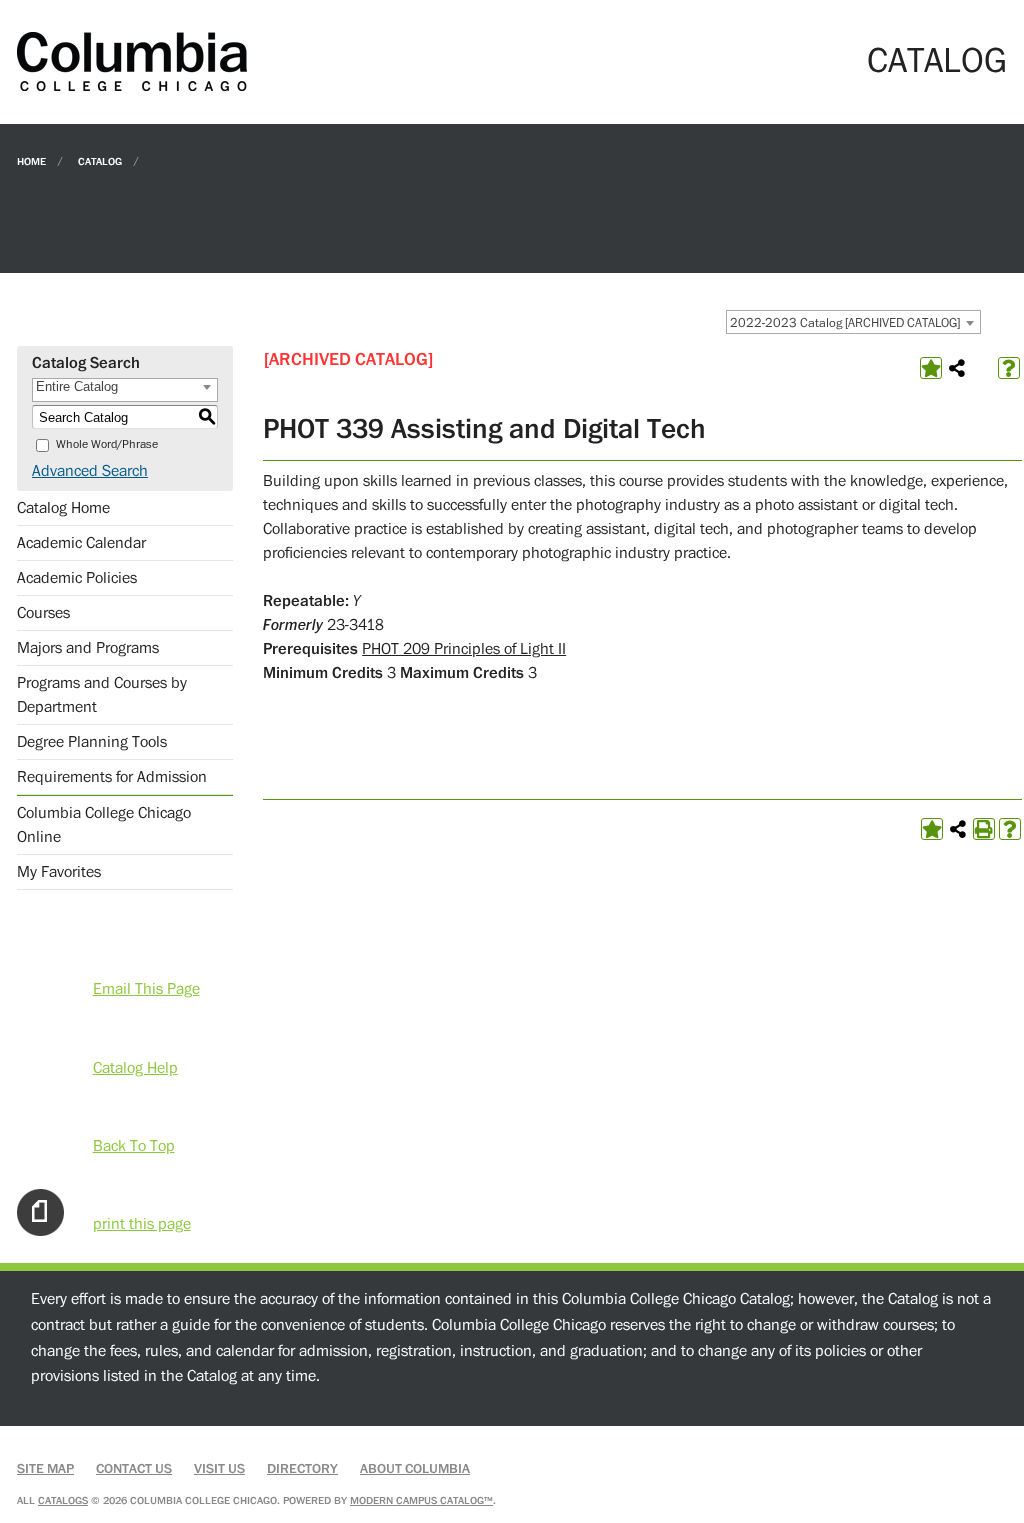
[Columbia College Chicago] (132, 61)
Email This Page (146, 989)
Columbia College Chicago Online (104, 825)
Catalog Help (135, 1068)
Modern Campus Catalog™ (421, 1500)
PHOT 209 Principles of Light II (464, 649)
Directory (302, 1469)
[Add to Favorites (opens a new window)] (931, 368)
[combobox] (853, 322)
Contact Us (134, 1469)
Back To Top (134, 1146)
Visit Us (219, 1469)
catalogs (63, 1500)
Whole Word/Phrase (107, 444)
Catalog (100, 160)
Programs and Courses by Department (102, 695)
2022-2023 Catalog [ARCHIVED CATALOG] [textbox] (845, 323)
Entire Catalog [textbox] (77, 386)
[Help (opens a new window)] (1009, 368)
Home (31, 160)
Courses (43, 613)
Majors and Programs (88, 648)
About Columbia (415, 1469)
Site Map (45, 1469)
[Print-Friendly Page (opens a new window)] (984, 829)
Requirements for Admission (112, 777)
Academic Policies (77, 578)
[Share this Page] (957, 368)
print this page (142, 1224)
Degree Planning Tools (92, 742)
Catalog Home (63, 508)
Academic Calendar (81, 543)
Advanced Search (90, 471)
